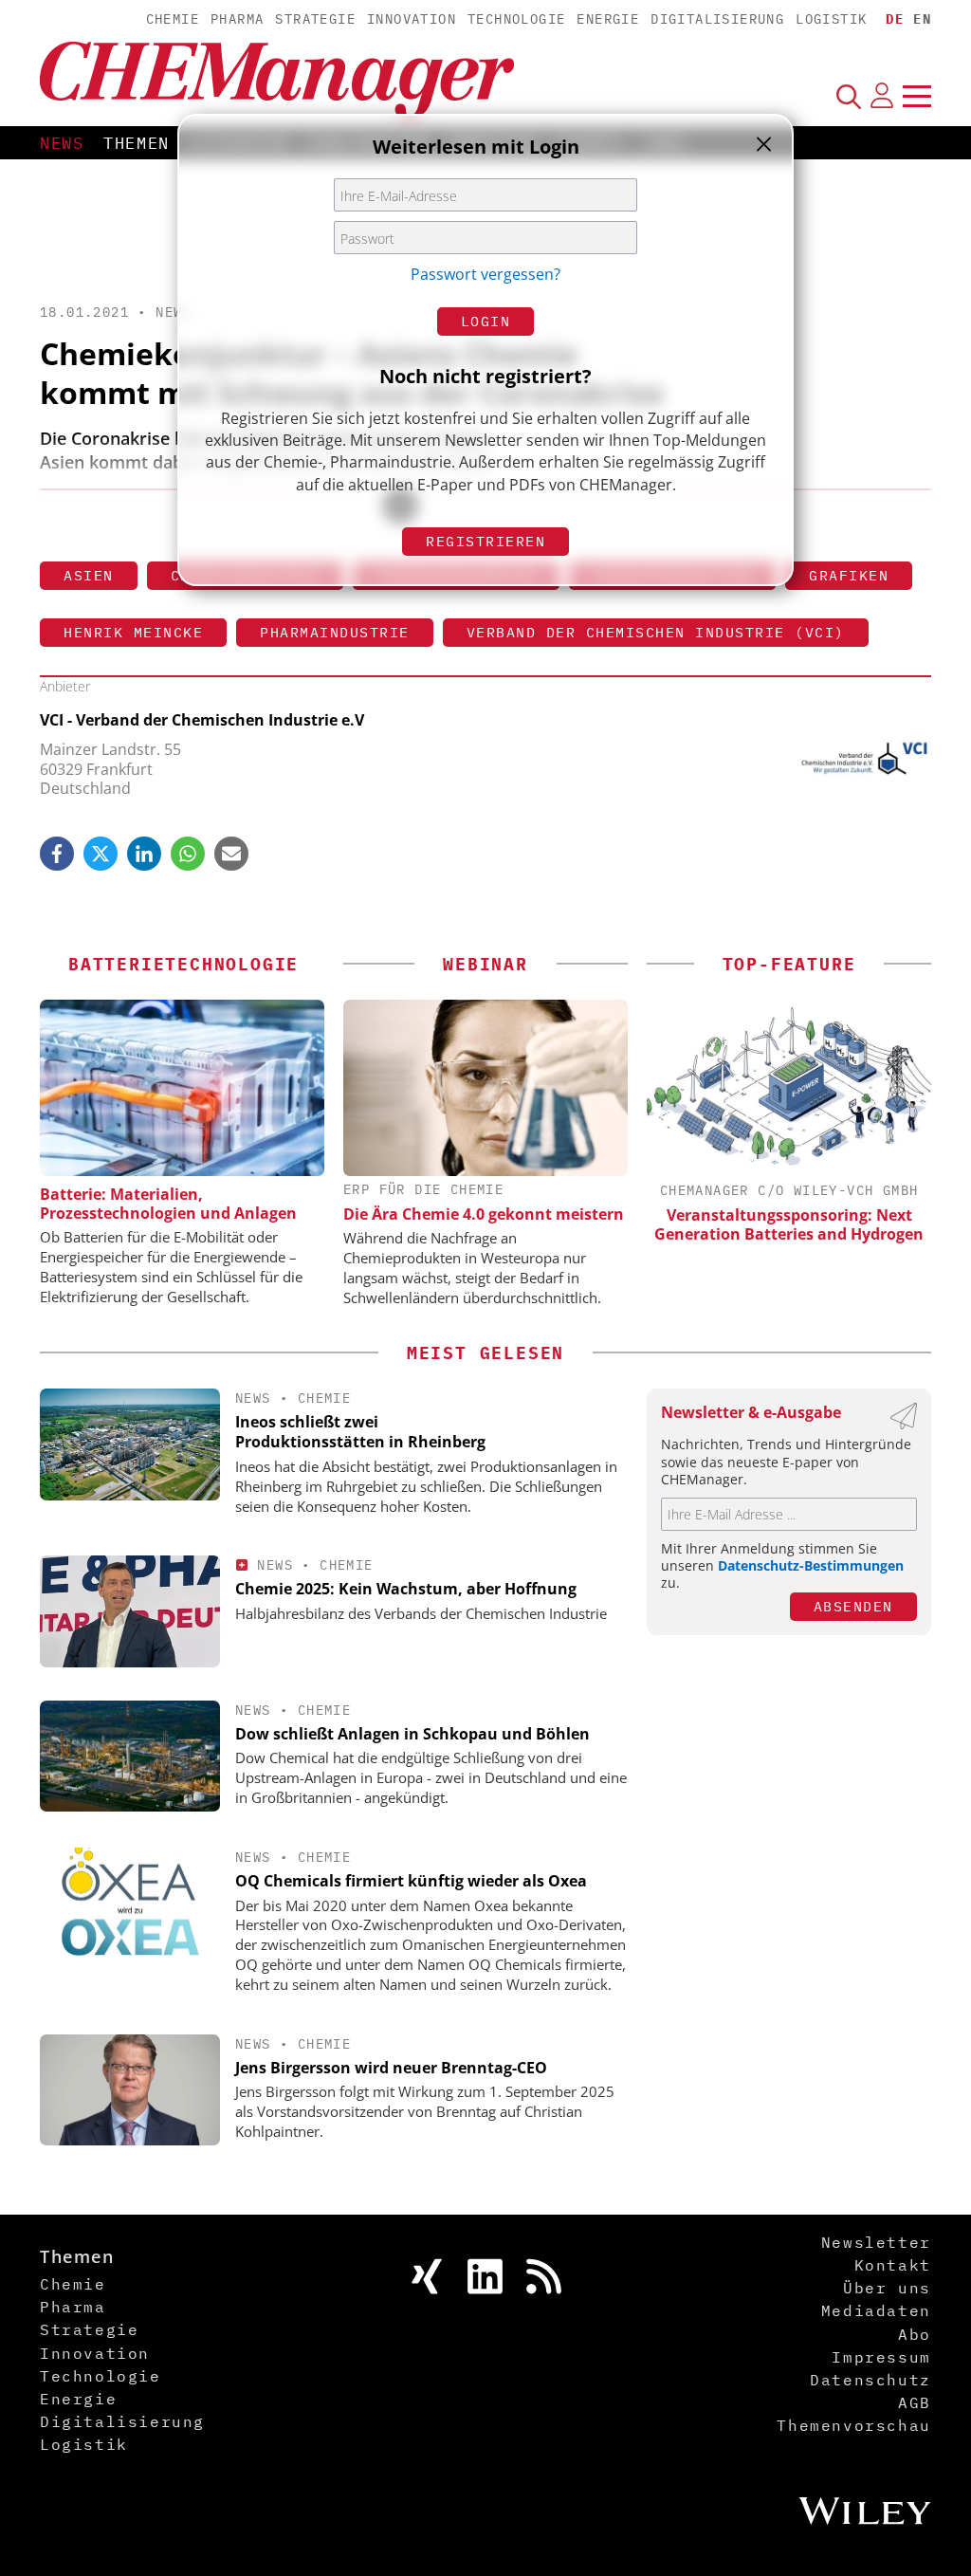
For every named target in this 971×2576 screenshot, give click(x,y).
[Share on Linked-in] (144, 854)
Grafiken (849, 575)
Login (486, 321)
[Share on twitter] (101, 854)
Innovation (412, 19)
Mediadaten (876, 2310)
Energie (608, 19)
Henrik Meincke (133, 632)
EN (922, 19)
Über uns (887, 2288)
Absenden (853, 1606)
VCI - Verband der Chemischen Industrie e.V (202, 720)
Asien (89, 575)
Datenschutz (870, 2380)
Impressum (881, 2357)
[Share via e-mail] (231, 854)
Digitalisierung (717, 19)
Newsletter (876, 2242)
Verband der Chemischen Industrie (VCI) (656, 632)
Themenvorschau (853, 2425)
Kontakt (893, 2265)
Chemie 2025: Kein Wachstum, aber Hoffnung (406, 1589)
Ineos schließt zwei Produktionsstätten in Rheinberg (360, 1432)
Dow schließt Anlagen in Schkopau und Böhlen (412, 1734)
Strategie (315, 19)
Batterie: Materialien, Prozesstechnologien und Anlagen (168, 1204)
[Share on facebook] (57, 854)
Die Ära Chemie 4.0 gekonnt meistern (484, 1214)
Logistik (831, 19)
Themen (137, 143)
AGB (915, 2402)
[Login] (882, 96)
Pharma (237, 19)
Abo (915, 2334)
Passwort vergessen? (485, 274)
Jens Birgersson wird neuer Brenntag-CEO (391, 2068)
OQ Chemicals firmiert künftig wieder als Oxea (411, 1881)
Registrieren (485, 541)
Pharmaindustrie (335, 632)
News (62, 143)
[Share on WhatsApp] (188, 854)
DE (895, 19)
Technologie (516, 19)
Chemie (173, 19)
